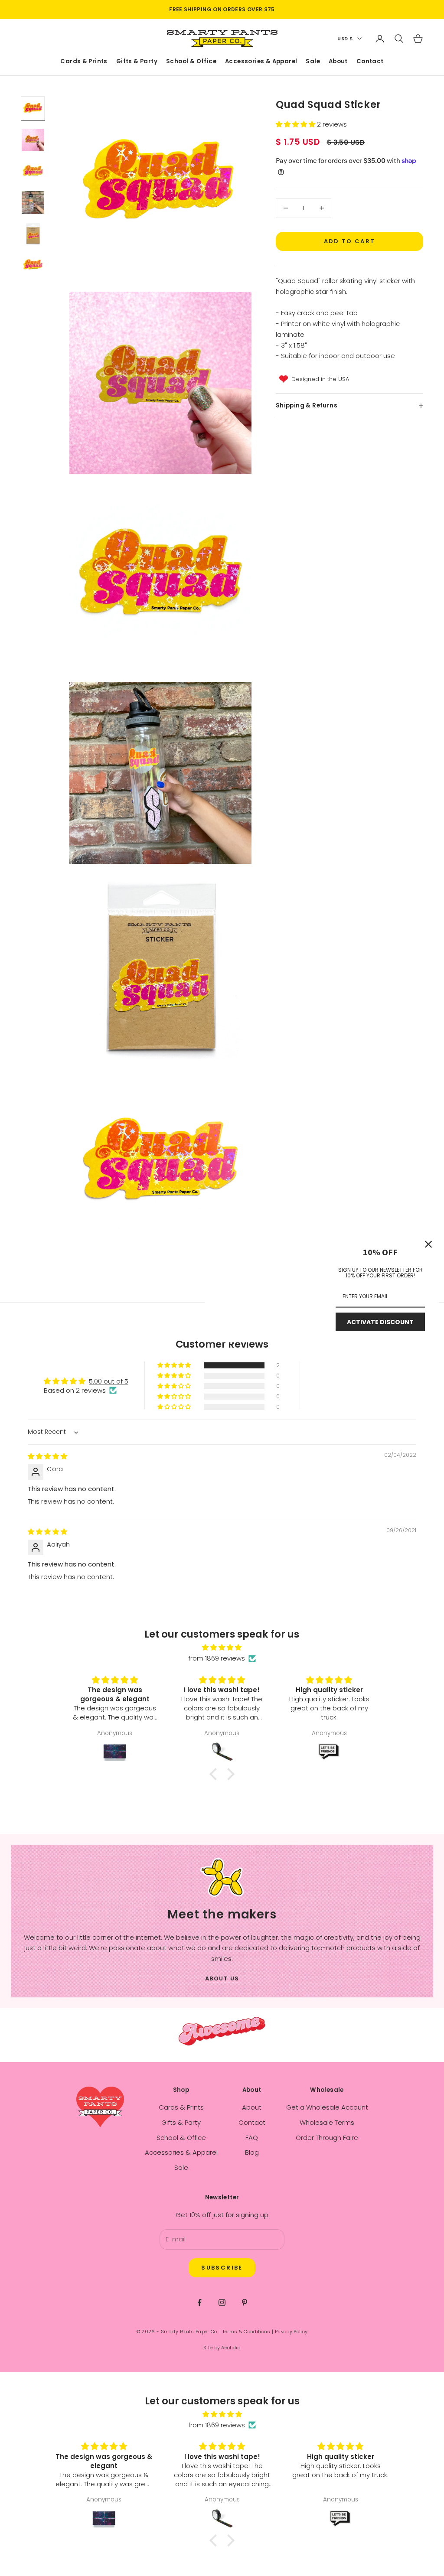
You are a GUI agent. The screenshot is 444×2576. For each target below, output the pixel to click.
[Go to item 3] (33, 171)
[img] (47, 1456)
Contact (370, 62)
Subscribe (222, 2268)
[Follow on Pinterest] (245, 2302)
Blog (252, 2152)
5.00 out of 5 (109, 1381)
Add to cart (350, 241)
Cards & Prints (84, 62)
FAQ (252, 2138)
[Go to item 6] (33, 265)
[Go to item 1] (33, 109)
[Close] (428, 1244)
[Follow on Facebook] (199, 2302)
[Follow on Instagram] (222, 2302)
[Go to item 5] (33, 234)
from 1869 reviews (217, 1658)
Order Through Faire (327, 2138)
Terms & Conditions (246, 2332)
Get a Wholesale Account (327, 2107)
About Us (222, 1978)
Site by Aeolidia (222, 2348)
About (338, 62)
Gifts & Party (137, 62)
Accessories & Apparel (261, 62)
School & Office (191, 62)
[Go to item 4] (33, 202)
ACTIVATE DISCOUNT (380, 1322)
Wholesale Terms (327, 2122)
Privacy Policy (291, 2332)
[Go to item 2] (33, 140)
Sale (313, 62)
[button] (296, 124)
